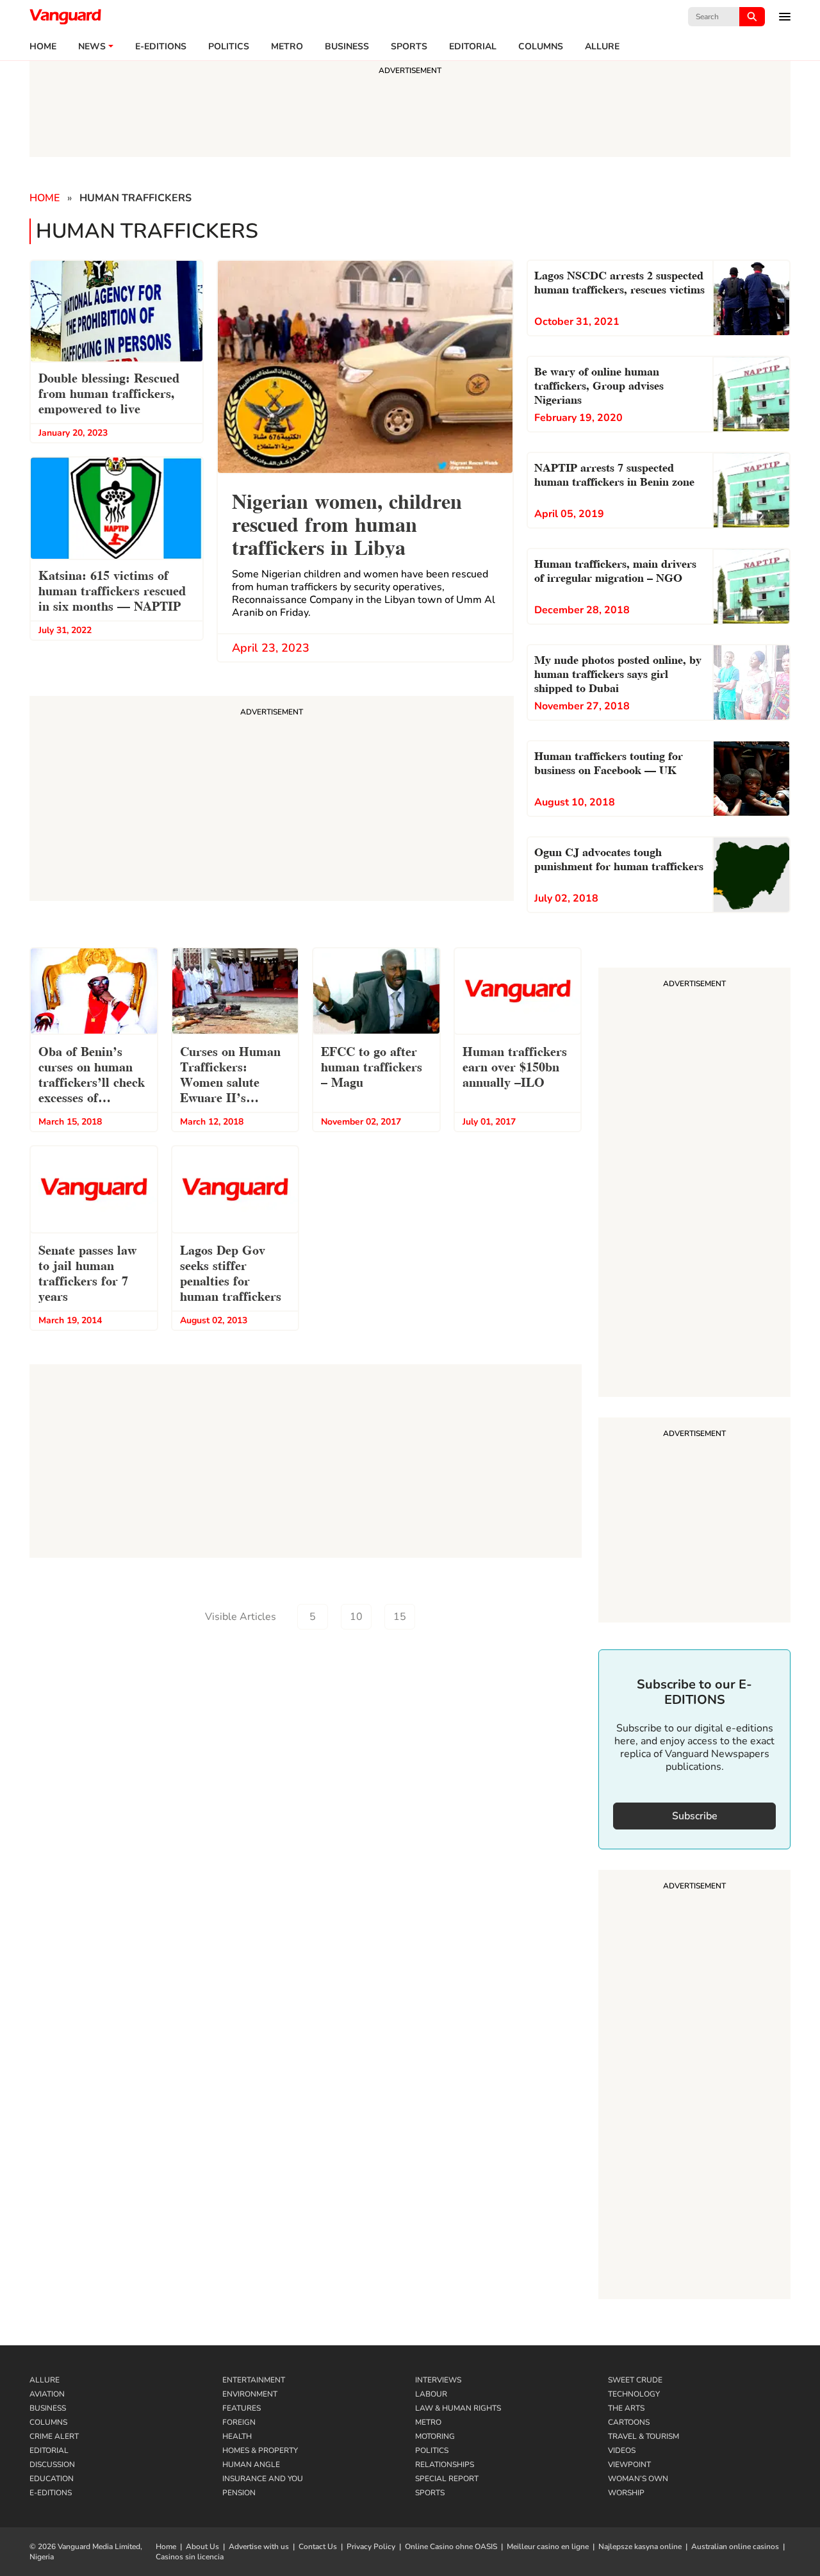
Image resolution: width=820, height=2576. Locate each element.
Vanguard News (65, 17)
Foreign (239, 2422)
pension (239, 2493)
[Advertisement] (694, 1184)
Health (237, 2436)
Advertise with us (259, 2547)
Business (347, 47)
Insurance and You (263, 2479)
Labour (431, 2394)
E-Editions (51, 2493)
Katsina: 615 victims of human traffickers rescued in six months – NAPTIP (112, 590)
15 (400, 1617)
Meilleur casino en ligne (548, 2547)
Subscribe (695, 1816)
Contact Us (318, 2547)
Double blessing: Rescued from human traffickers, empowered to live (109, 392)
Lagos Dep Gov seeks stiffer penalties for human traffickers (231, 1272)
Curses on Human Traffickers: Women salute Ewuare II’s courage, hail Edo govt (230, 1076)
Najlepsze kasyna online (640, 2547)
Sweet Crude (635, 2380)
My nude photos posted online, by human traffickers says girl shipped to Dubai (618, 673)
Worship (626, 2493)
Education (52, 2479)
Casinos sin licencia (190, 2557)
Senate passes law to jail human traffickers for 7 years (87, 1272)
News (92, 47)
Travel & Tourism (644, 2436)
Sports (409, 47)
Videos (622, 2450)
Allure (45, 2380)
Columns (541, 47)
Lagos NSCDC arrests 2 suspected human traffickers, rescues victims (619, 281)
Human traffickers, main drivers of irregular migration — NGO (615, 569)
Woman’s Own (638, 2479)
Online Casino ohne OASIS (451, 2547)
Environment (250, 2394)
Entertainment (254, 2380)
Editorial (473, 47)
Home (43, 47)
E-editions (161, 47)
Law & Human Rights (458, 2408)
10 (356, 1617)
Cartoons (629, 2422)
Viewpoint (629, 2465)
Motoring (435, 2436)
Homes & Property (260, 2450)
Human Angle (251, 2465)
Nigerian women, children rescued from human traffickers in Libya (347, 523)
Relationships (445, 2465)
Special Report (447, 2479)
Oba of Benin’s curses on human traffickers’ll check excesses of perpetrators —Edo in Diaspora (92, 1076)
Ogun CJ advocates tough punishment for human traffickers (619, 858)
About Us (202, 2547)
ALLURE (602, 47)
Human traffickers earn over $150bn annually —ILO (515, 1066)
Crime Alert (54, 2436)
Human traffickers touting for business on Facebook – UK (609, 762)
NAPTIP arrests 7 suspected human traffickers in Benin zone (614, 473)
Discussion (52, 2465)
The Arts (626, 2408)
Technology (634, 2394)
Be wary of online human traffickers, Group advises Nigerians (599, 384)
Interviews (438, 2380)
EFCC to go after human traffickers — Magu (372, 1066)
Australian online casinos (735, 2547)
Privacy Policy (371, 2547)
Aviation (47, 2394)
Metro (287, 47)
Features (242, 2408)
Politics (229, 47)
